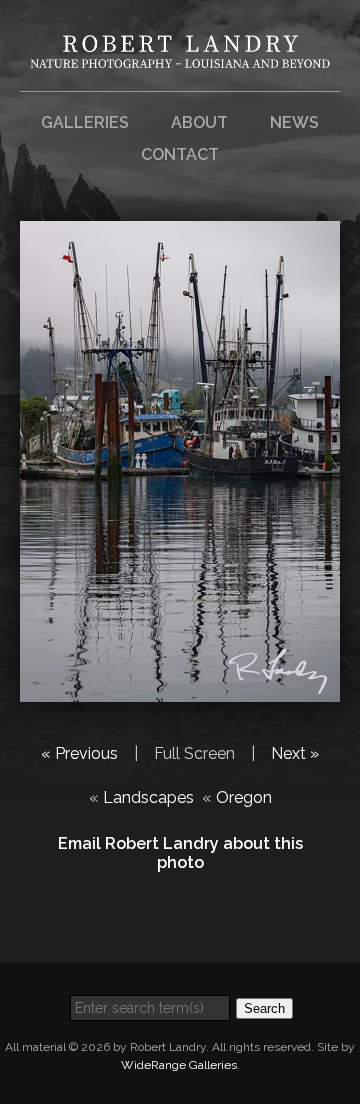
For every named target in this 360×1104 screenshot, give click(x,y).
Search (264, 1008)
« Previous (79, 753)
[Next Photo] (180, 689)
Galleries (85, 122)
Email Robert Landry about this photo (180, 853)
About (199, 122)
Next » (295, 753)
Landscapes (148, 797)
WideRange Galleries (179, 1065)
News (294, 122)
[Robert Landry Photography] (180, 55)
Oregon (244, 797)
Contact (180, 154)
